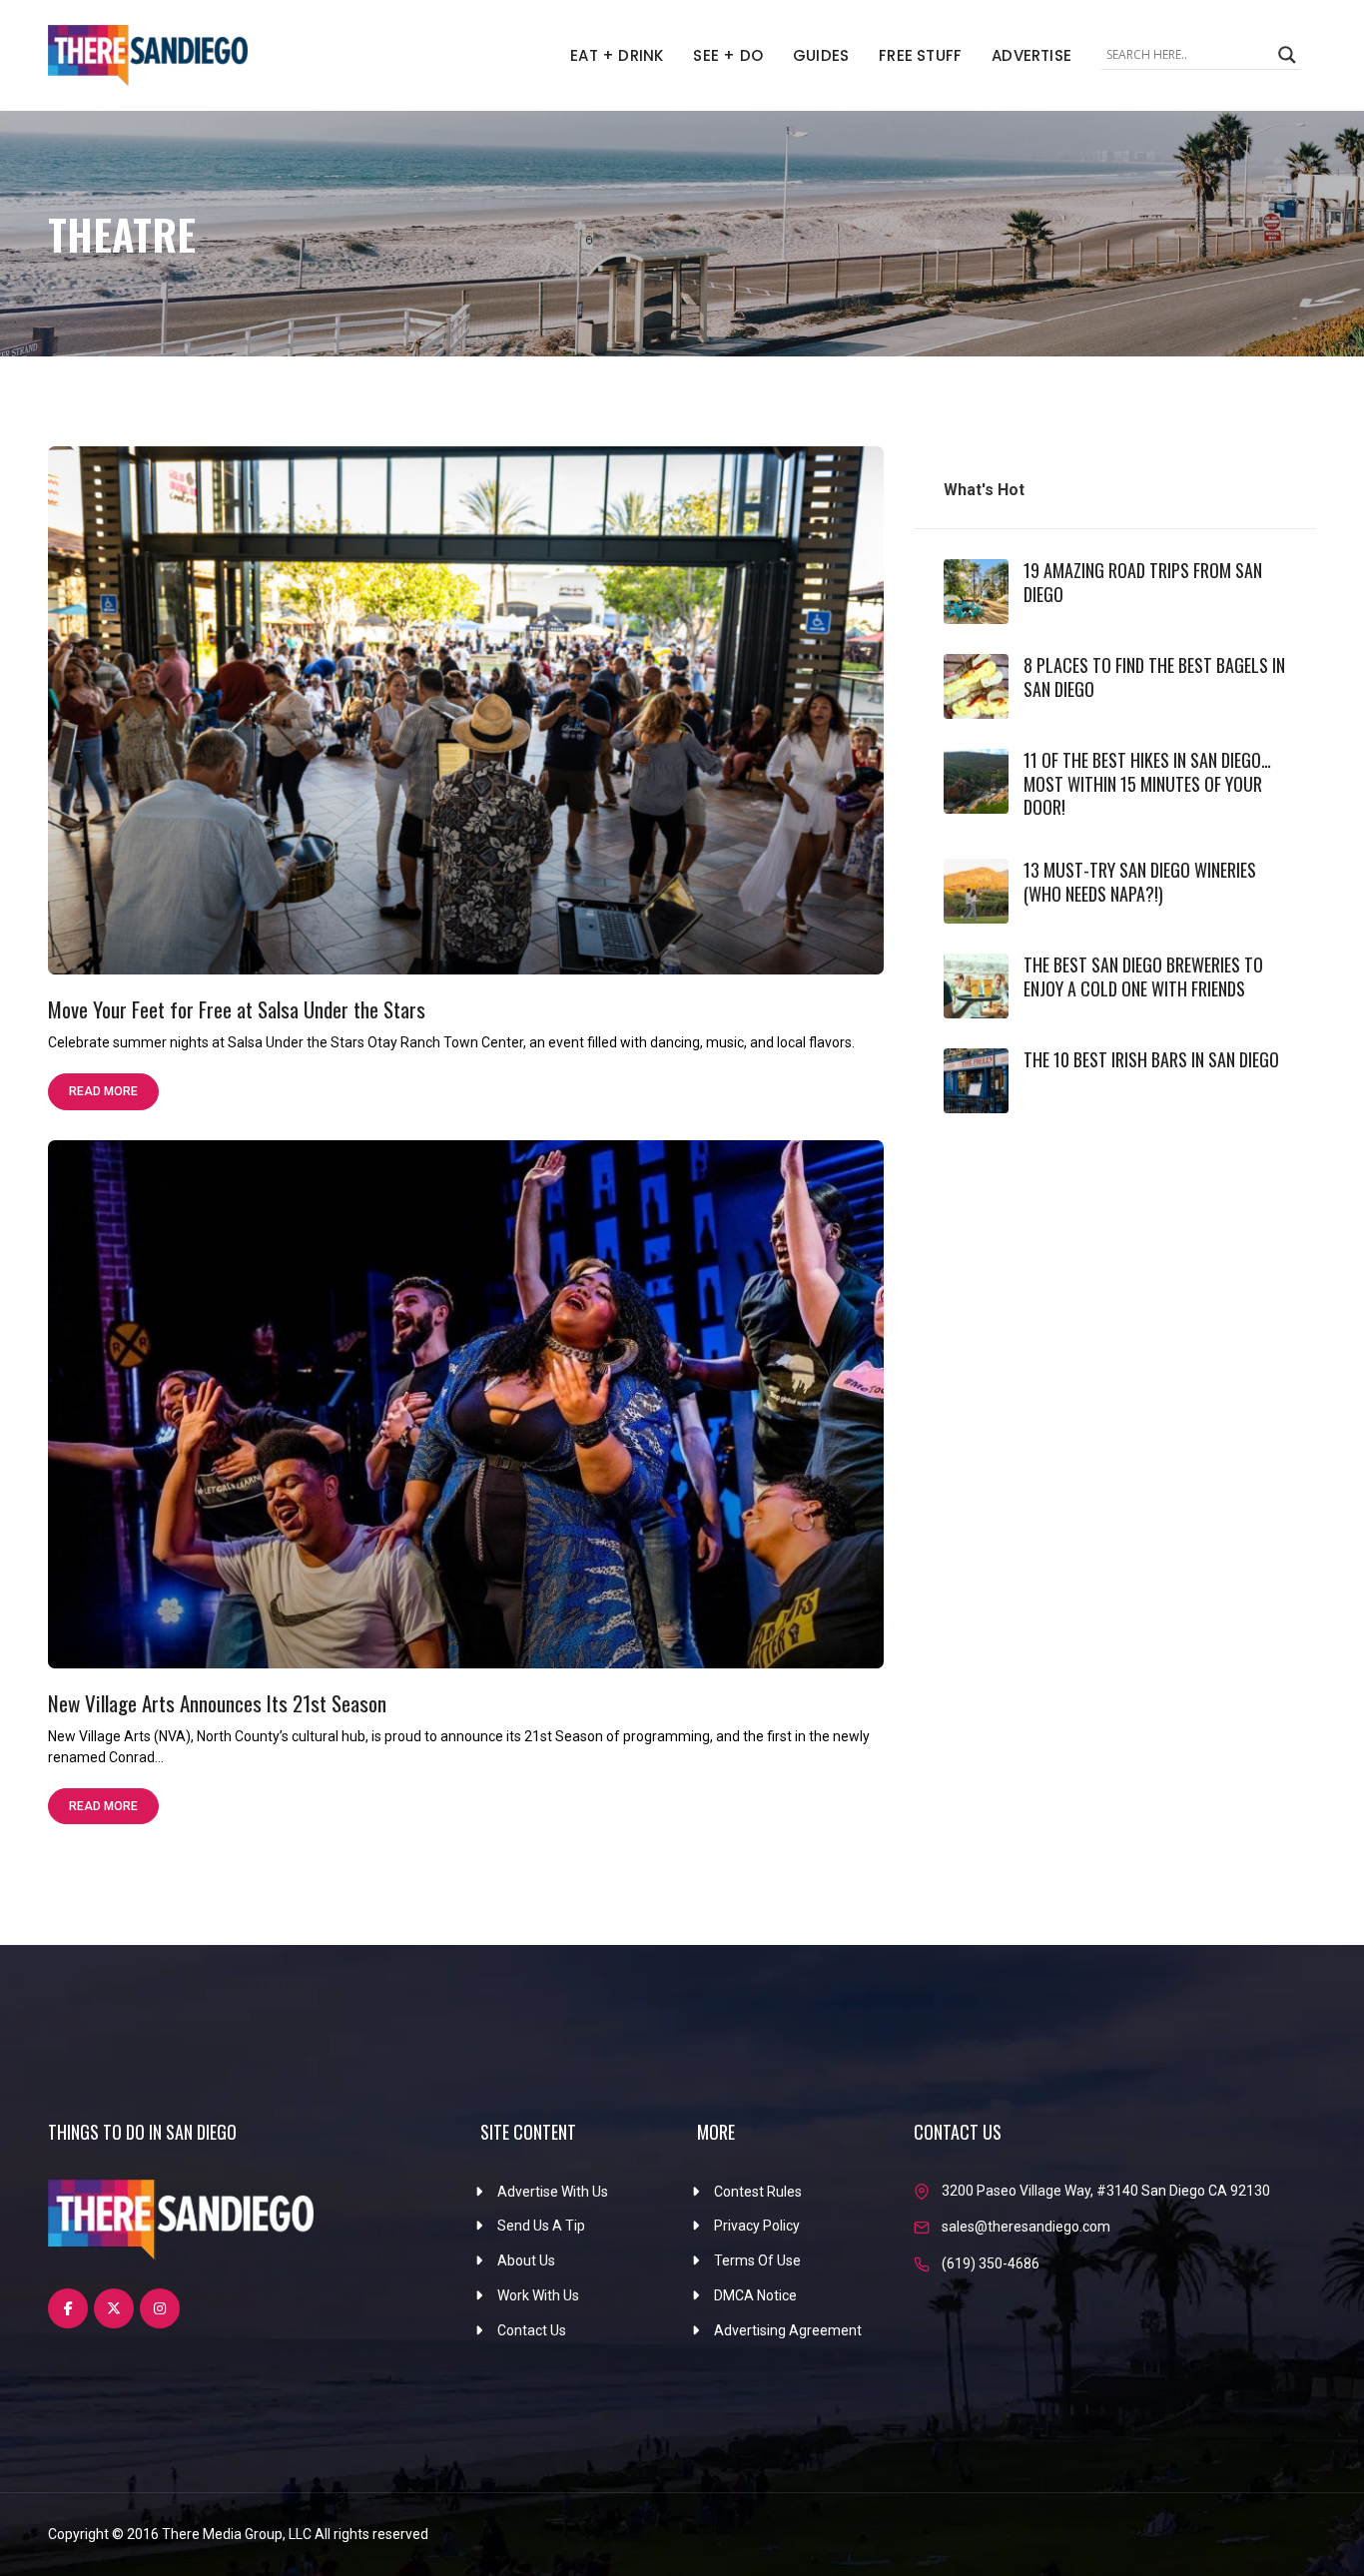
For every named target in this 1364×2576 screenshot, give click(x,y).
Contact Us (532, 2330)
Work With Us (538, 2295)
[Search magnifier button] (1287, 55)
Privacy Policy (757, 2226)
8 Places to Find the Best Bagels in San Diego (1154, 676)
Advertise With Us (553, 2192)
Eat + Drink (617, 55)
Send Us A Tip (541, 2226)
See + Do (728, 55)
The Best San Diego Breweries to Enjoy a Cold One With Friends (1143, 976)
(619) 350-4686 (991, 2263)
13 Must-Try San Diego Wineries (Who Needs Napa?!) (1140, 881)
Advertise (1031, 55)
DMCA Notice (755, 2295)
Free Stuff (920, 55)
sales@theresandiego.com (1026, 2227)
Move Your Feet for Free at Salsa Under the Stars (237, 1009)
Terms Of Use (757, 2260)
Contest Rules (758, 2192)
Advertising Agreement (788, 2330)
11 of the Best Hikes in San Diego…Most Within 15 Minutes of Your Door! (1147, 783)
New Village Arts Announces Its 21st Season (217, 1703)
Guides (821, 55)
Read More (103, 1091)
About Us (526, 2260)
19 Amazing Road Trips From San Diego (1143, 582)
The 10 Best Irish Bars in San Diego (1151, 1059)
